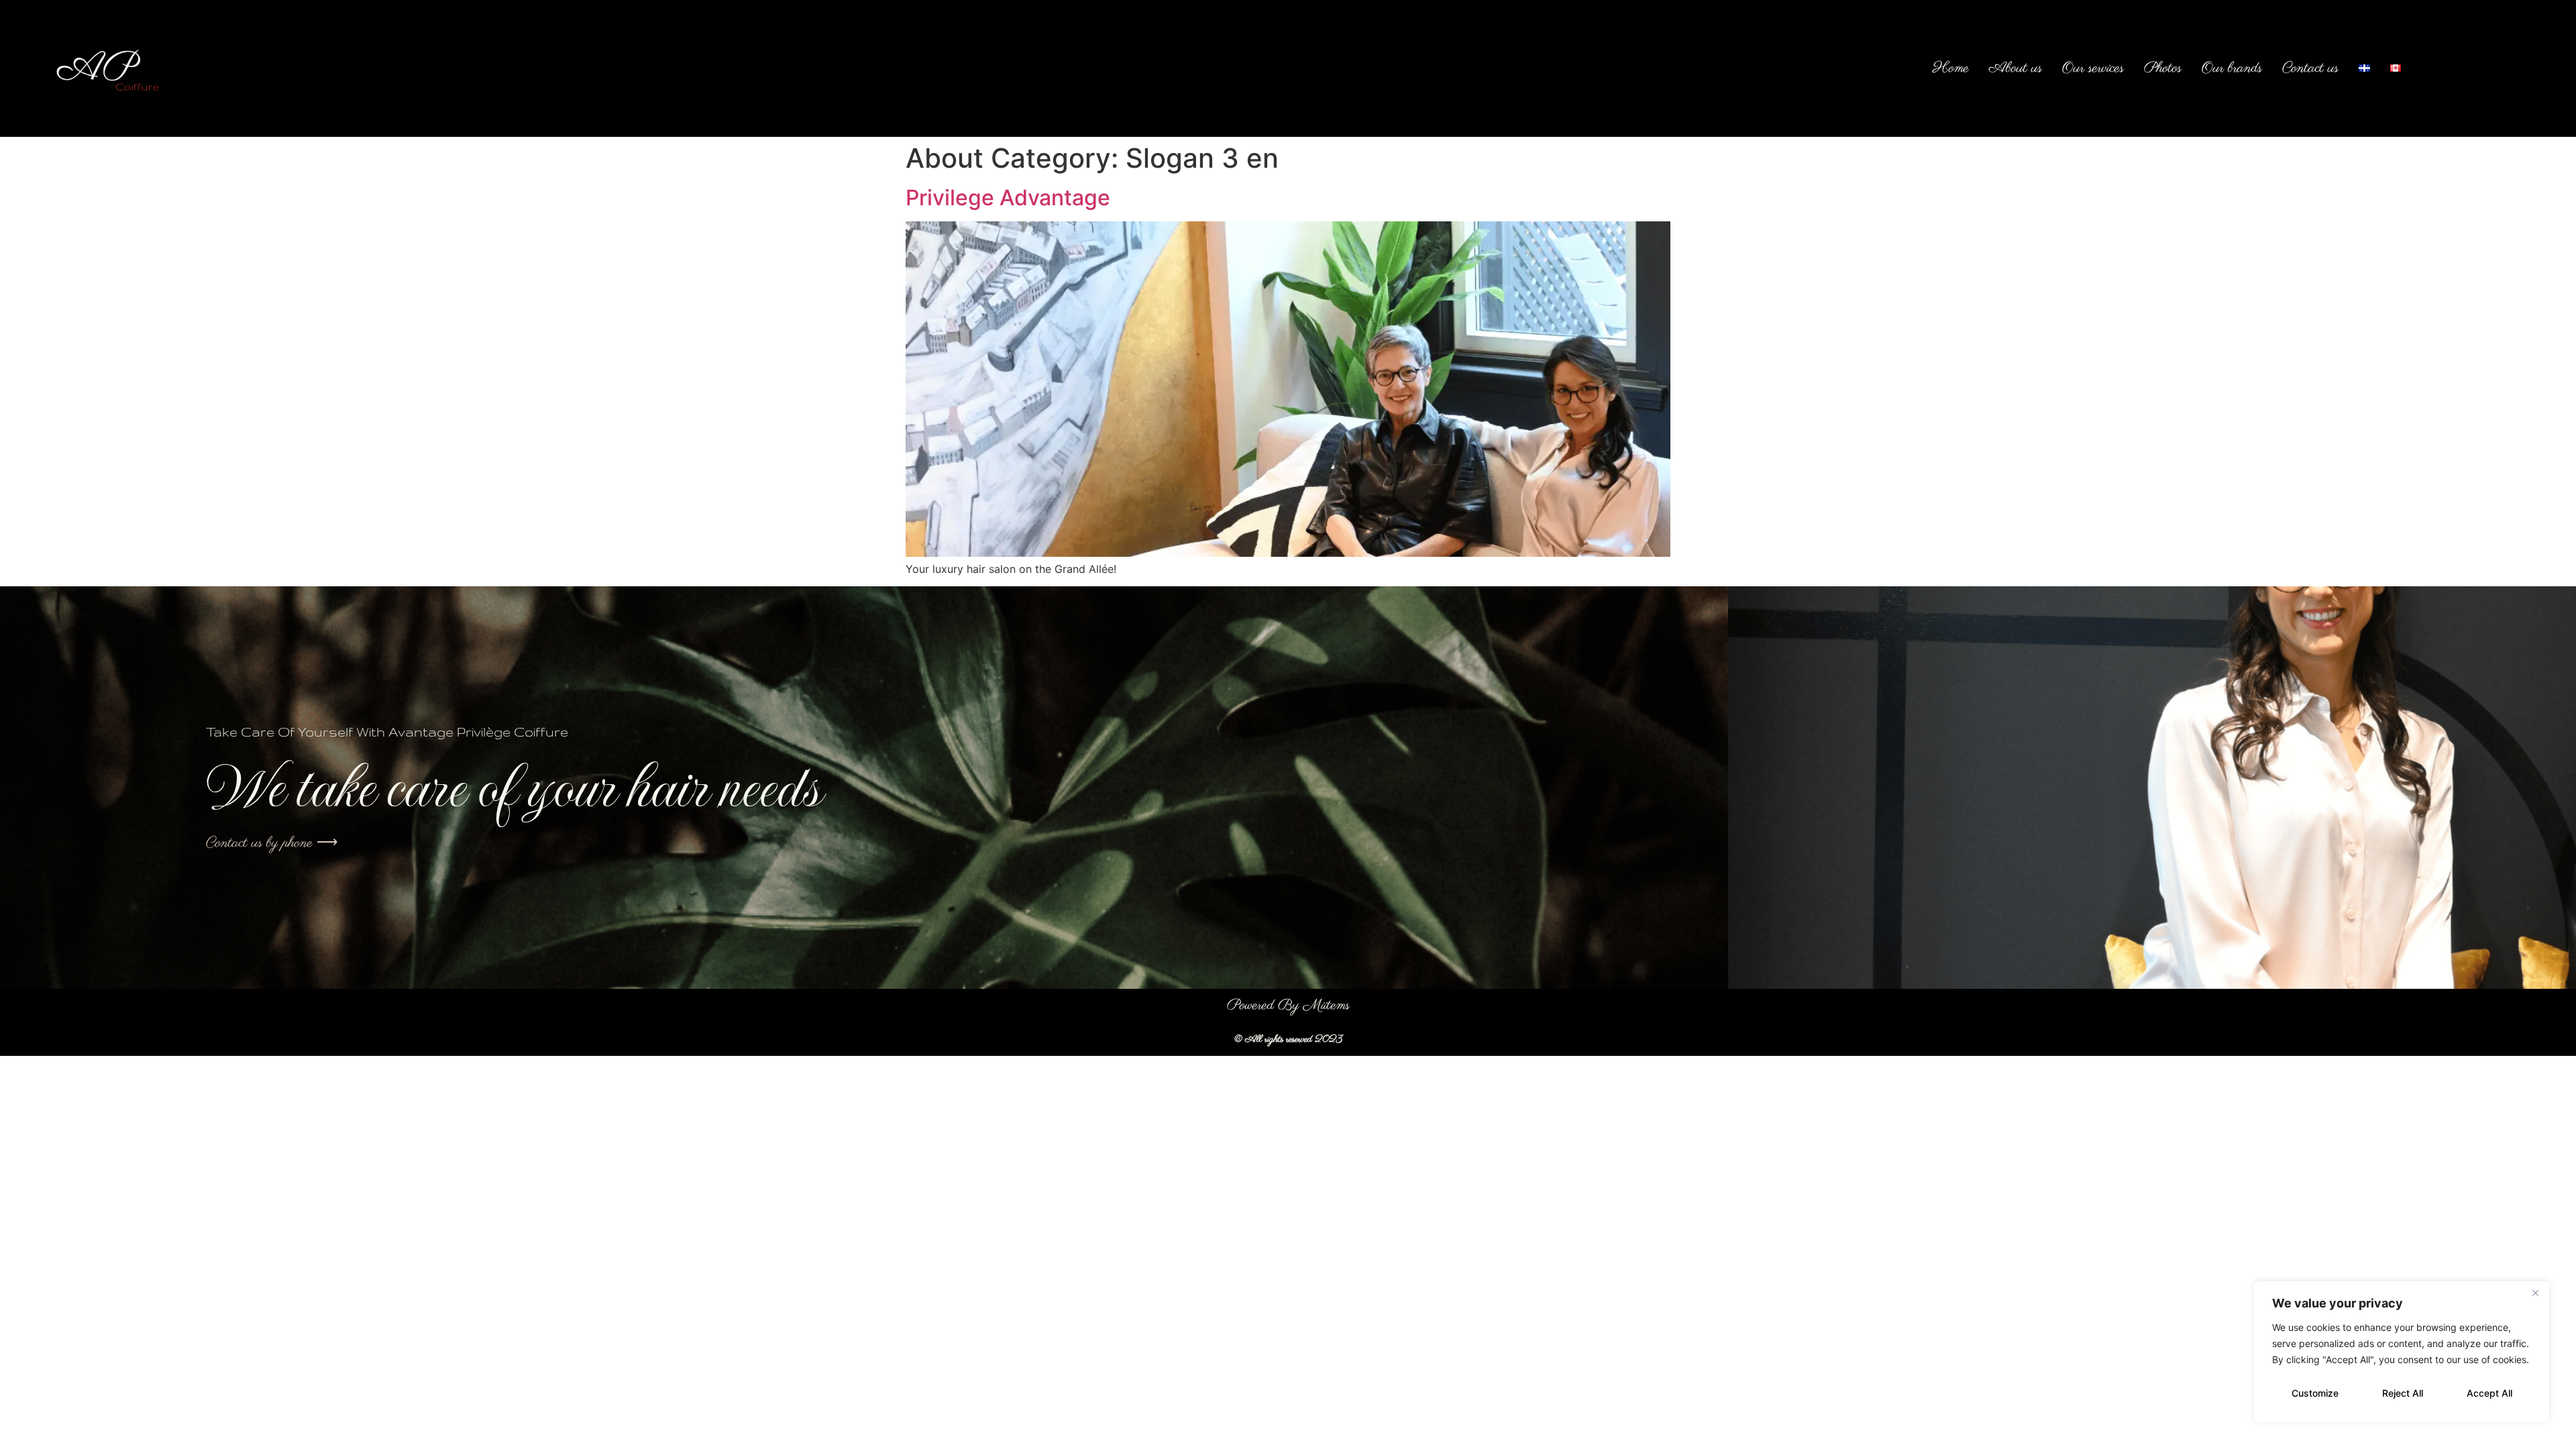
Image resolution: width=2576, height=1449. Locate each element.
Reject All (2403, 1393)
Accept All (2489, 1393)
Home (1951, 68)
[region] (2402, 1352)
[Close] (2535, 1293)
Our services (2093, 68)
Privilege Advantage (1008, 198)
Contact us (2310, 68)
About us (2016, 68)
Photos (2163, 68)
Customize (2315, 1393)
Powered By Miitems (1288, 1006)
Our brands (2232, 68)
